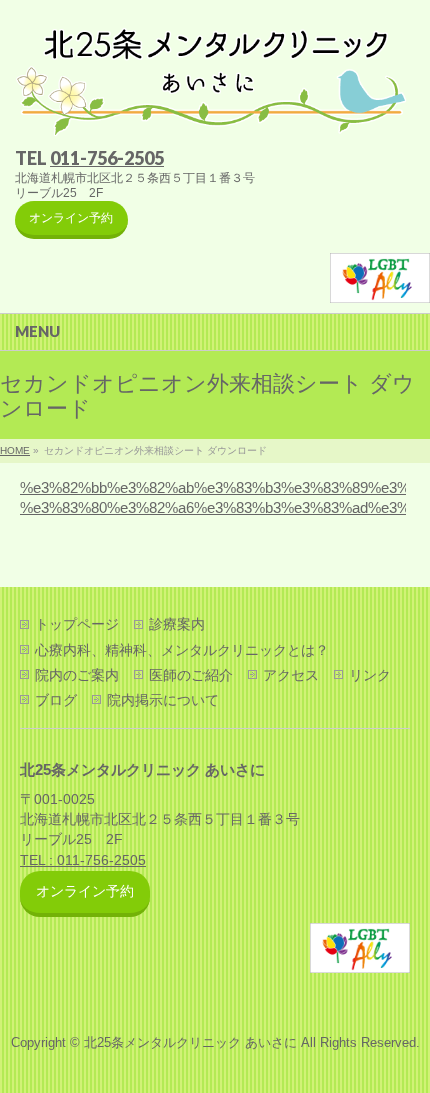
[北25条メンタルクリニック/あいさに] (209, 115)
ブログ (56, 700)
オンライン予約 (71, 218)
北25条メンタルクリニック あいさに (190, 1042)
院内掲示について (163, 700)
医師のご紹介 (191, 675)
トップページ (77, 624)
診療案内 (177, 624)
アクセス (291, 675)
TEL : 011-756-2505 (83, 860)
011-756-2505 (107, 158)
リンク (370, 675)
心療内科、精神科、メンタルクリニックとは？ (182, 650)
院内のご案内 (77, 675)
